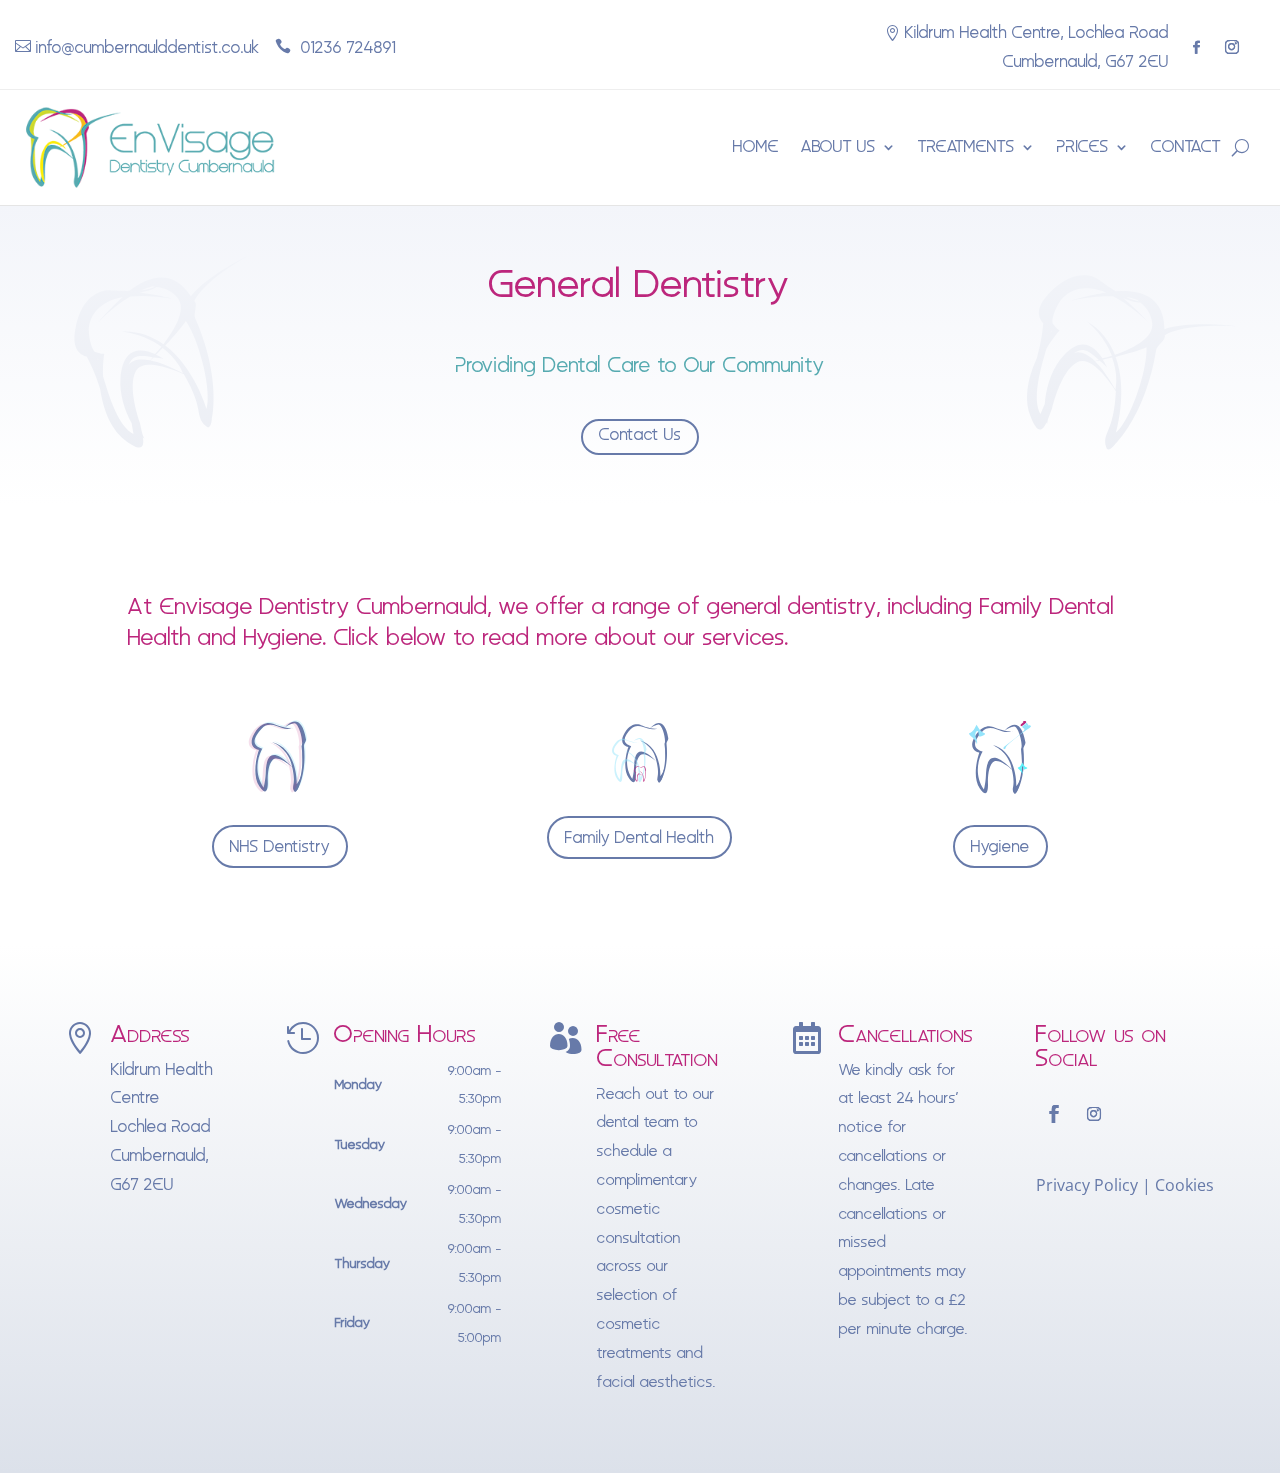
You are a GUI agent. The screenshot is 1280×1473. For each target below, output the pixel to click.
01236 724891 (346, 47)
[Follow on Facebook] (1197, 48)
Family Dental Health (639, 837)
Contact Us (640, 434)
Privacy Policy (1087, 1185)
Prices (1083, 146)
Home (756, 146)
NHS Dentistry (280, 846)
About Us (838, 146)
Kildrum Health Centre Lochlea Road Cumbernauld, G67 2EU (162, 1127)
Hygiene (1000, 846)
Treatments (966, 146)
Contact (1186, 146)
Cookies (1184, 1185)
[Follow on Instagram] (1232, 47)
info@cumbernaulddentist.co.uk (148, 47)
